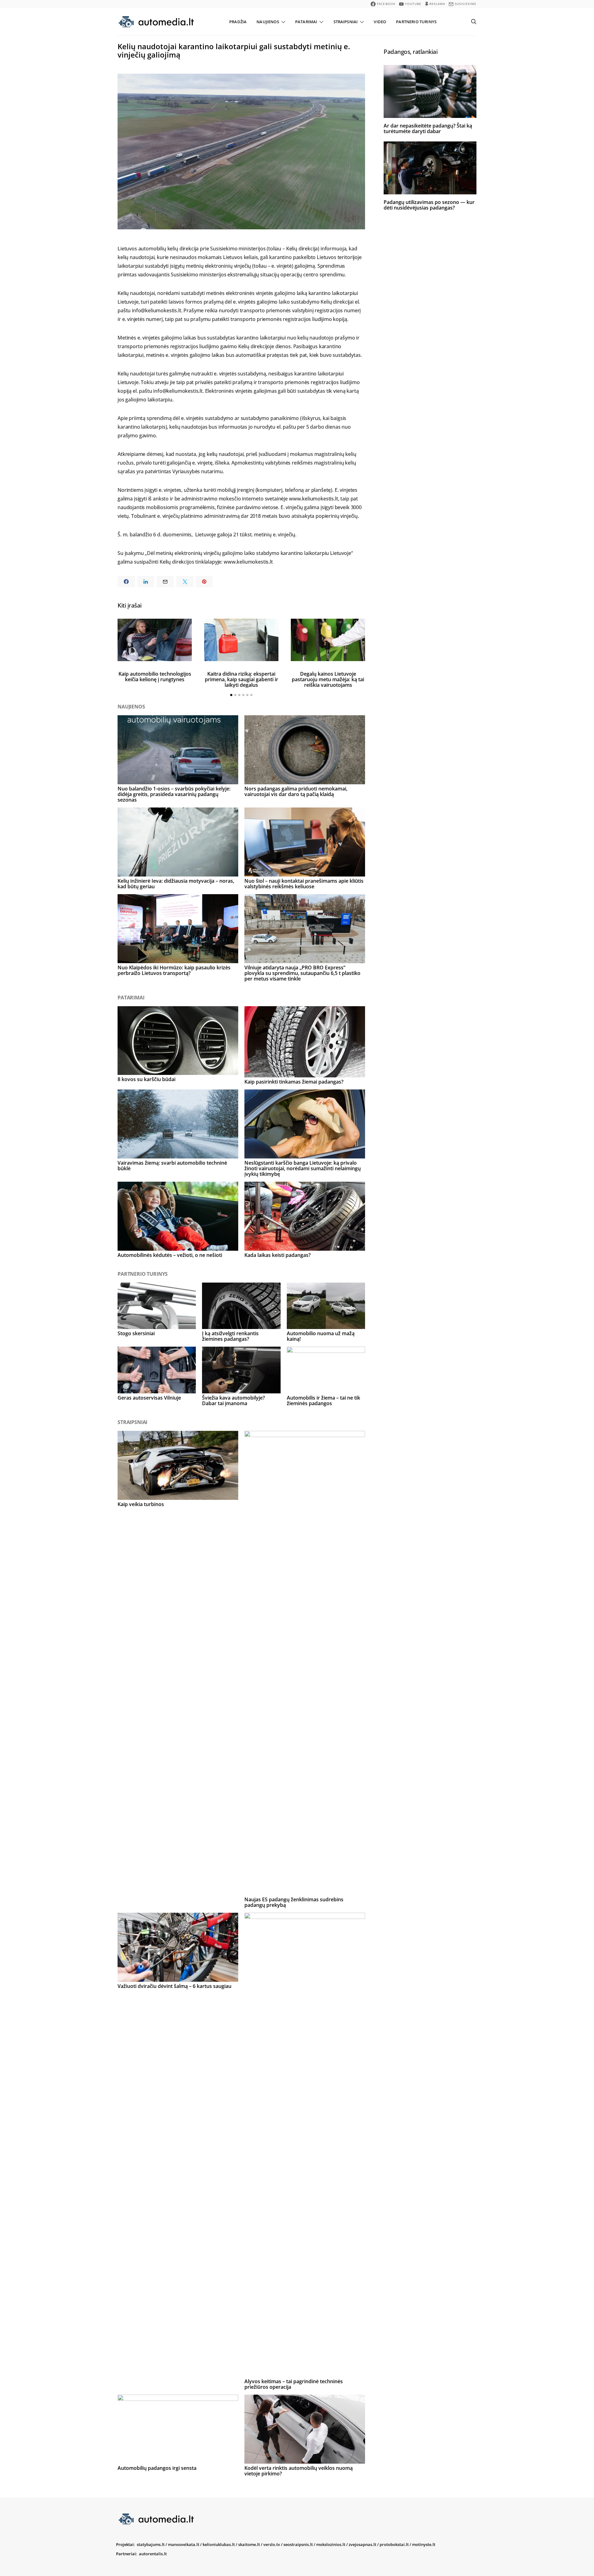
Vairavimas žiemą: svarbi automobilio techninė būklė (172, 1166)
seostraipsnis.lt (298, 2544)
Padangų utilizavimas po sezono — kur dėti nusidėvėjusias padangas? (429, 205)
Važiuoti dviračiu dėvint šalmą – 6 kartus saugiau (174, 1986)
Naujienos (268, 22)
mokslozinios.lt (331, 2544)
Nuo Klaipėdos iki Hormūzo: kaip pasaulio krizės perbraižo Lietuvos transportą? (174, 970)
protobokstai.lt (394, 2544)
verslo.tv (272, 2544)
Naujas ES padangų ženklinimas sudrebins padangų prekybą (294, 1902)
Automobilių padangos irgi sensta (157, 2468)
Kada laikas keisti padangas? (278, 1255)
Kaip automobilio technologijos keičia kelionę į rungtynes (155, 677)
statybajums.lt (151, 2544)
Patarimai (306, 22)
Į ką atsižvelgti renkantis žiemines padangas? (230, 1336)
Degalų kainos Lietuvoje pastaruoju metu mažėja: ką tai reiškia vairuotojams (328, 679)
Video (380, 22)
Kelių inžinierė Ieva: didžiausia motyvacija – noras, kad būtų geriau (176, 884)
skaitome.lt (249, 2544)
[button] (231, 695)
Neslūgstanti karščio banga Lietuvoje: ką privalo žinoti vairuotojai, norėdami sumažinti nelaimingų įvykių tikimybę (303, 1168)
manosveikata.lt (184, 2544)
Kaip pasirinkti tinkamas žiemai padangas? (294, 1082)
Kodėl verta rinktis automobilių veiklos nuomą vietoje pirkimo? (299, 2471)
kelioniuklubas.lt (219, 2544)
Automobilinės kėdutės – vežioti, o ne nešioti (170, 1255)
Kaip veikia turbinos (141, 1504)
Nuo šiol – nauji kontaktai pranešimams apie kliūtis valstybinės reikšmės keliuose (304, 884)
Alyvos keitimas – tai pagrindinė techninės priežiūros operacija (294, 2384)
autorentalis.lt (153, 2554)
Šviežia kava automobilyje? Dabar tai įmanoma (233, 1401)
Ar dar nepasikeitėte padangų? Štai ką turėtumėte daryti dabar (428, 128)
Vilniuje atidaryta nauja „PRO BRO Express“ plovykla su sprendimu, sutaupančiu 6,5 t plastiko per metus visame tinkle (302, 973)
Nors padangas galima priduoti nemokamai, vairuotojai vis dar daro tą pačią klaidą (296, 791)
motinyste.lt (424, 2544)
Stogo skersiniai (136, 1333)
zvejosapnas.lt (362, 2544)
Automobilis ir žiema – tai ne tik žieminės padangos (323, 1401)
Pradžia (238, 22)
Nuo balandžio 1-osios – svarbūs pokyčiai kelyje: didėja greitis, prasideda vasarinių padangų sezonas (174, 794)
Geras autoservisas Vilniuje (149, 1398)
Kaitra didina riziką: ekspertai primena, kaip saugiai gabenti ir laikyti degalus (241, 679)
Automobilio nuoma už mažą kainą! (321, 1336)
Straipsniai (346, 22)
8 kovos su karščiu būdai (146, 1079)
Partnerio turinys (416, 22)
